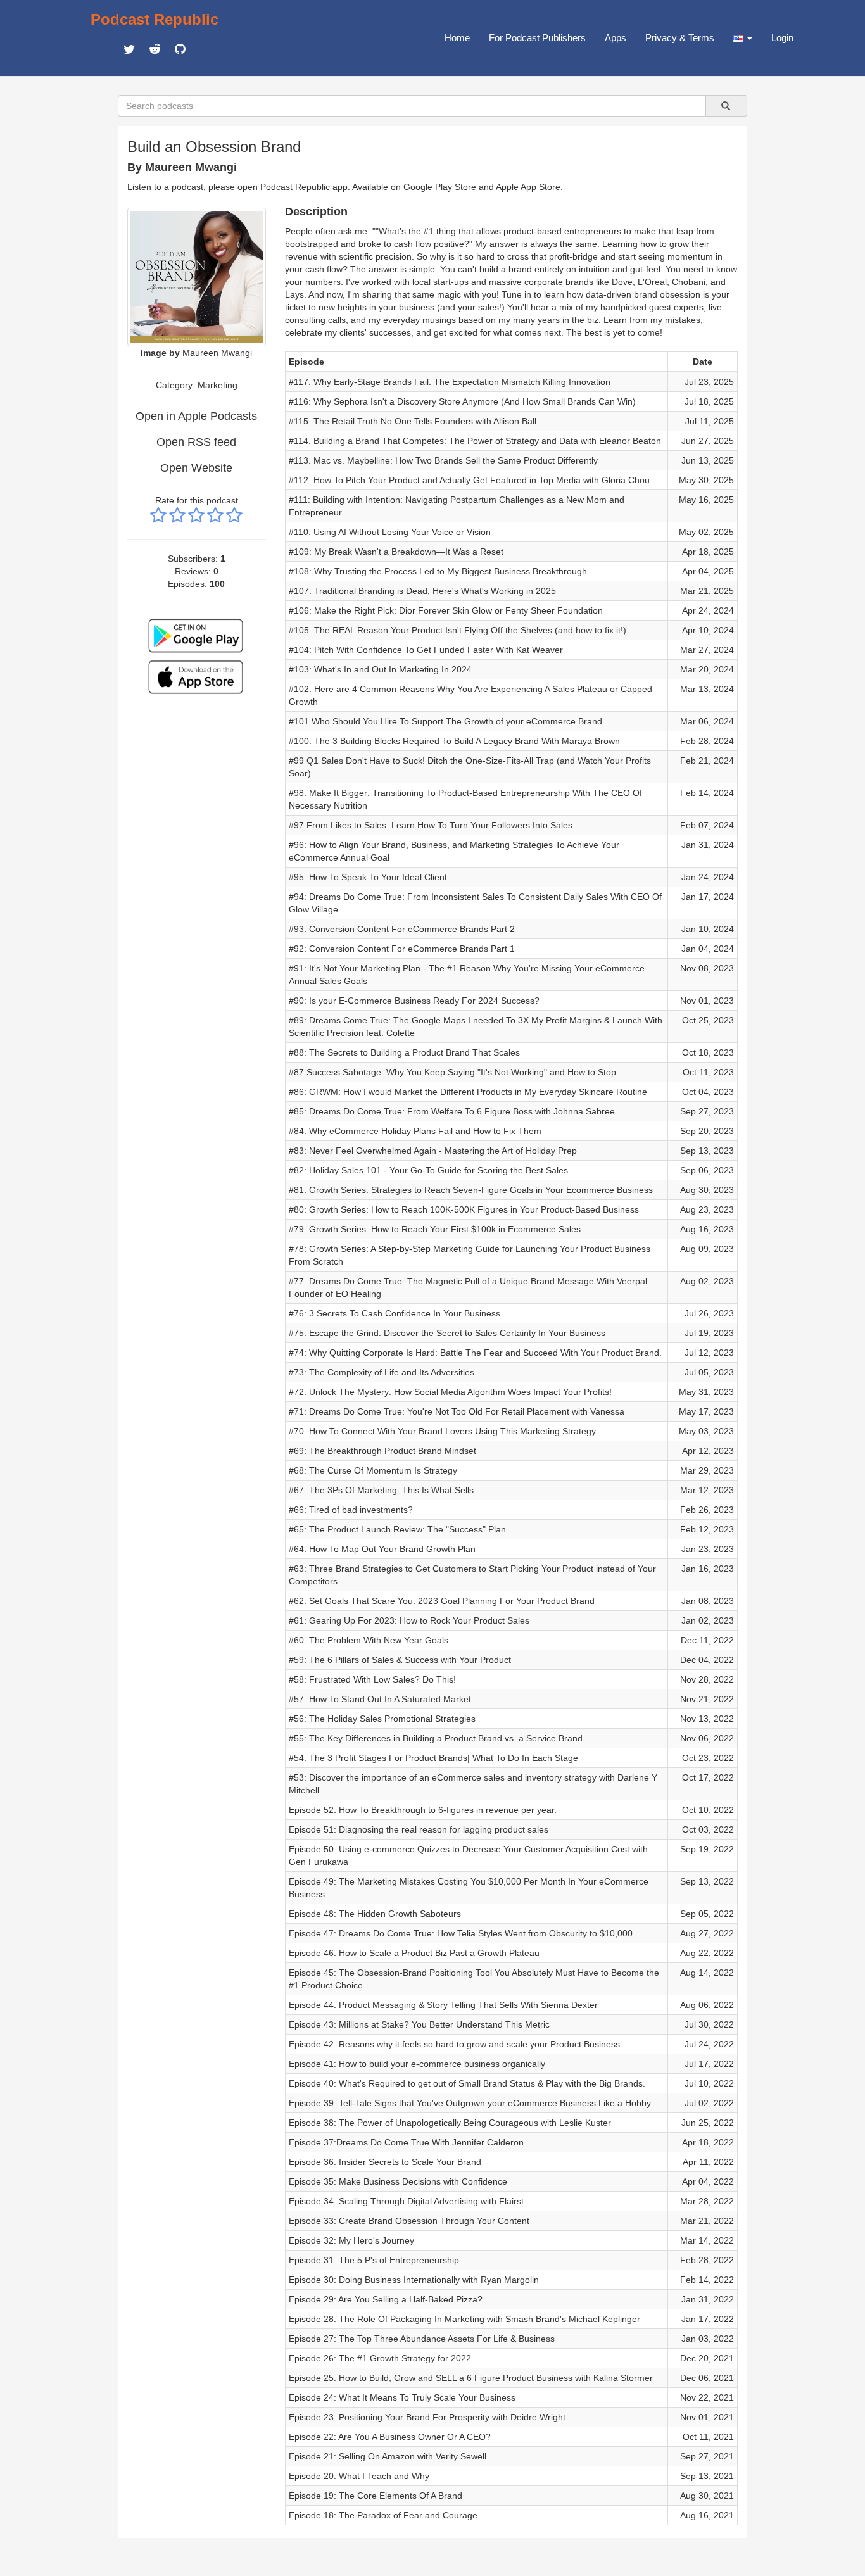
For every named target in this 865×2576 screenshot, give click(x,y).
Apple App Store (528, 187)
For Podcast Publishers (537, 38)
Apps (616, 38)
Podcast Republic (155, 19)
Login (782, 38)
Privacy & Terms (680, 38)
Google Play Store (440, 187)
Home (457, 38)
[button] (743, 38)
